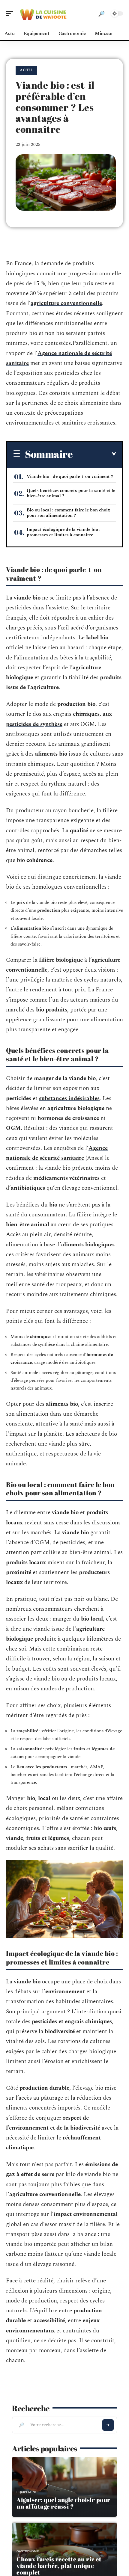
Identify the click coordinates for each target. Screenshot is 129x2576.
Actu (26, 70)
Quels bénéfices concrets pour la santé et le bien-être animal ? (71, 493)
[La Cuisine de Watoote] (43, 13)
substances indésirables (69, 1099)
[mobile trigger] (11, 13)
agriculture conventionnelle (66, 303)
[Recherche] (101, 13)
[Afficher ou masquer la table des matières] (94, 454)
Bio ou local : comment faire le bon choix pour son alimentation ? (68, 513)
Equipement (27, 2492)
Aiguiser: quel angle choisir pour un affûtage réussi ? (63, 2503)
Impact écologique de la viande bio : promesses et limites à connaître (64, 532)
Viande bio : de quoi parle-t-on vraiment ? (70, 477)
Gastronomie (28, 2551)
